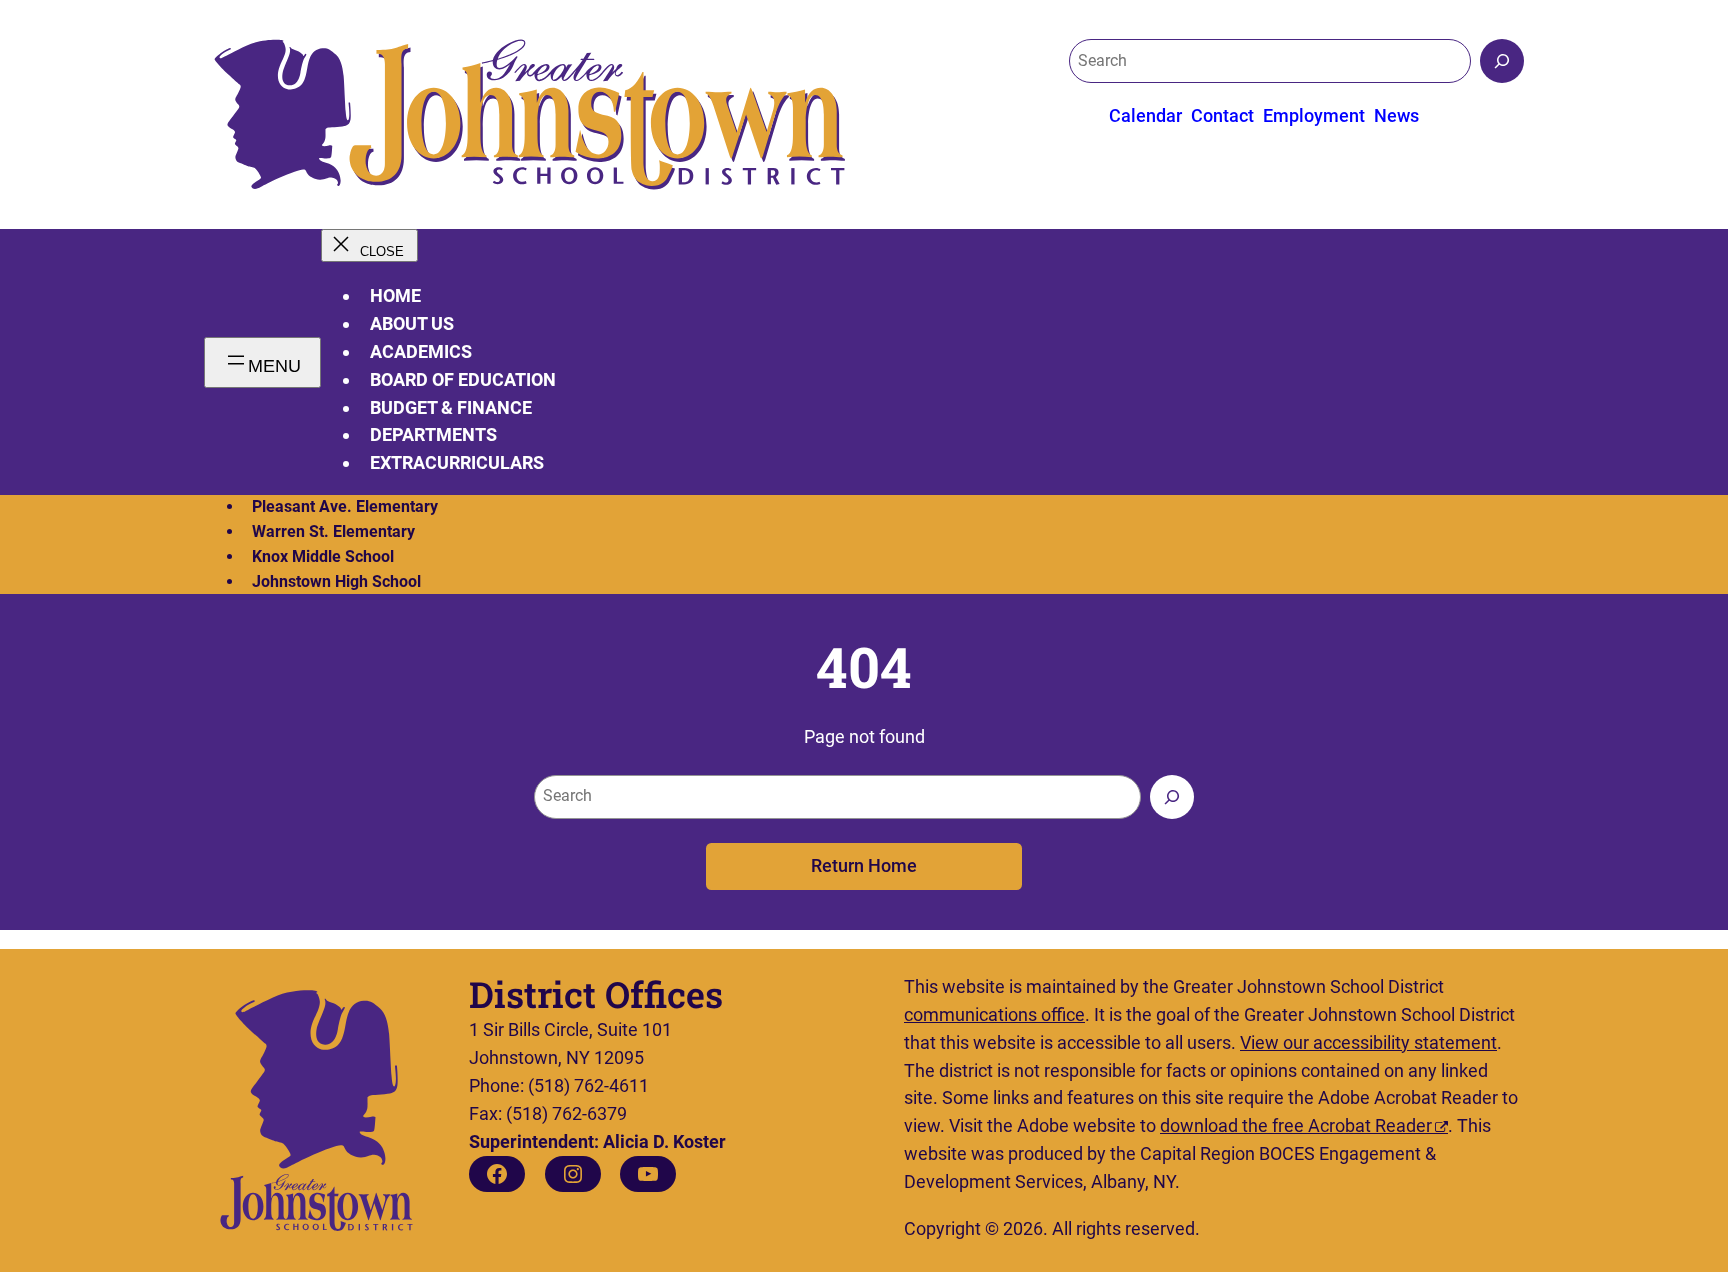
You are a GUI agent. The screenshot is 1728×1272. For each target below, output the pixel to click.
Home (395, 295)
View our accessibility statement (1368, 1042)
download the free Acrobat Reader (1296, 1125)
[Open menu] (262, 362)
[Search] (1502, 61)
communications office (994, 1014)
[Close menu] (369, 245)
